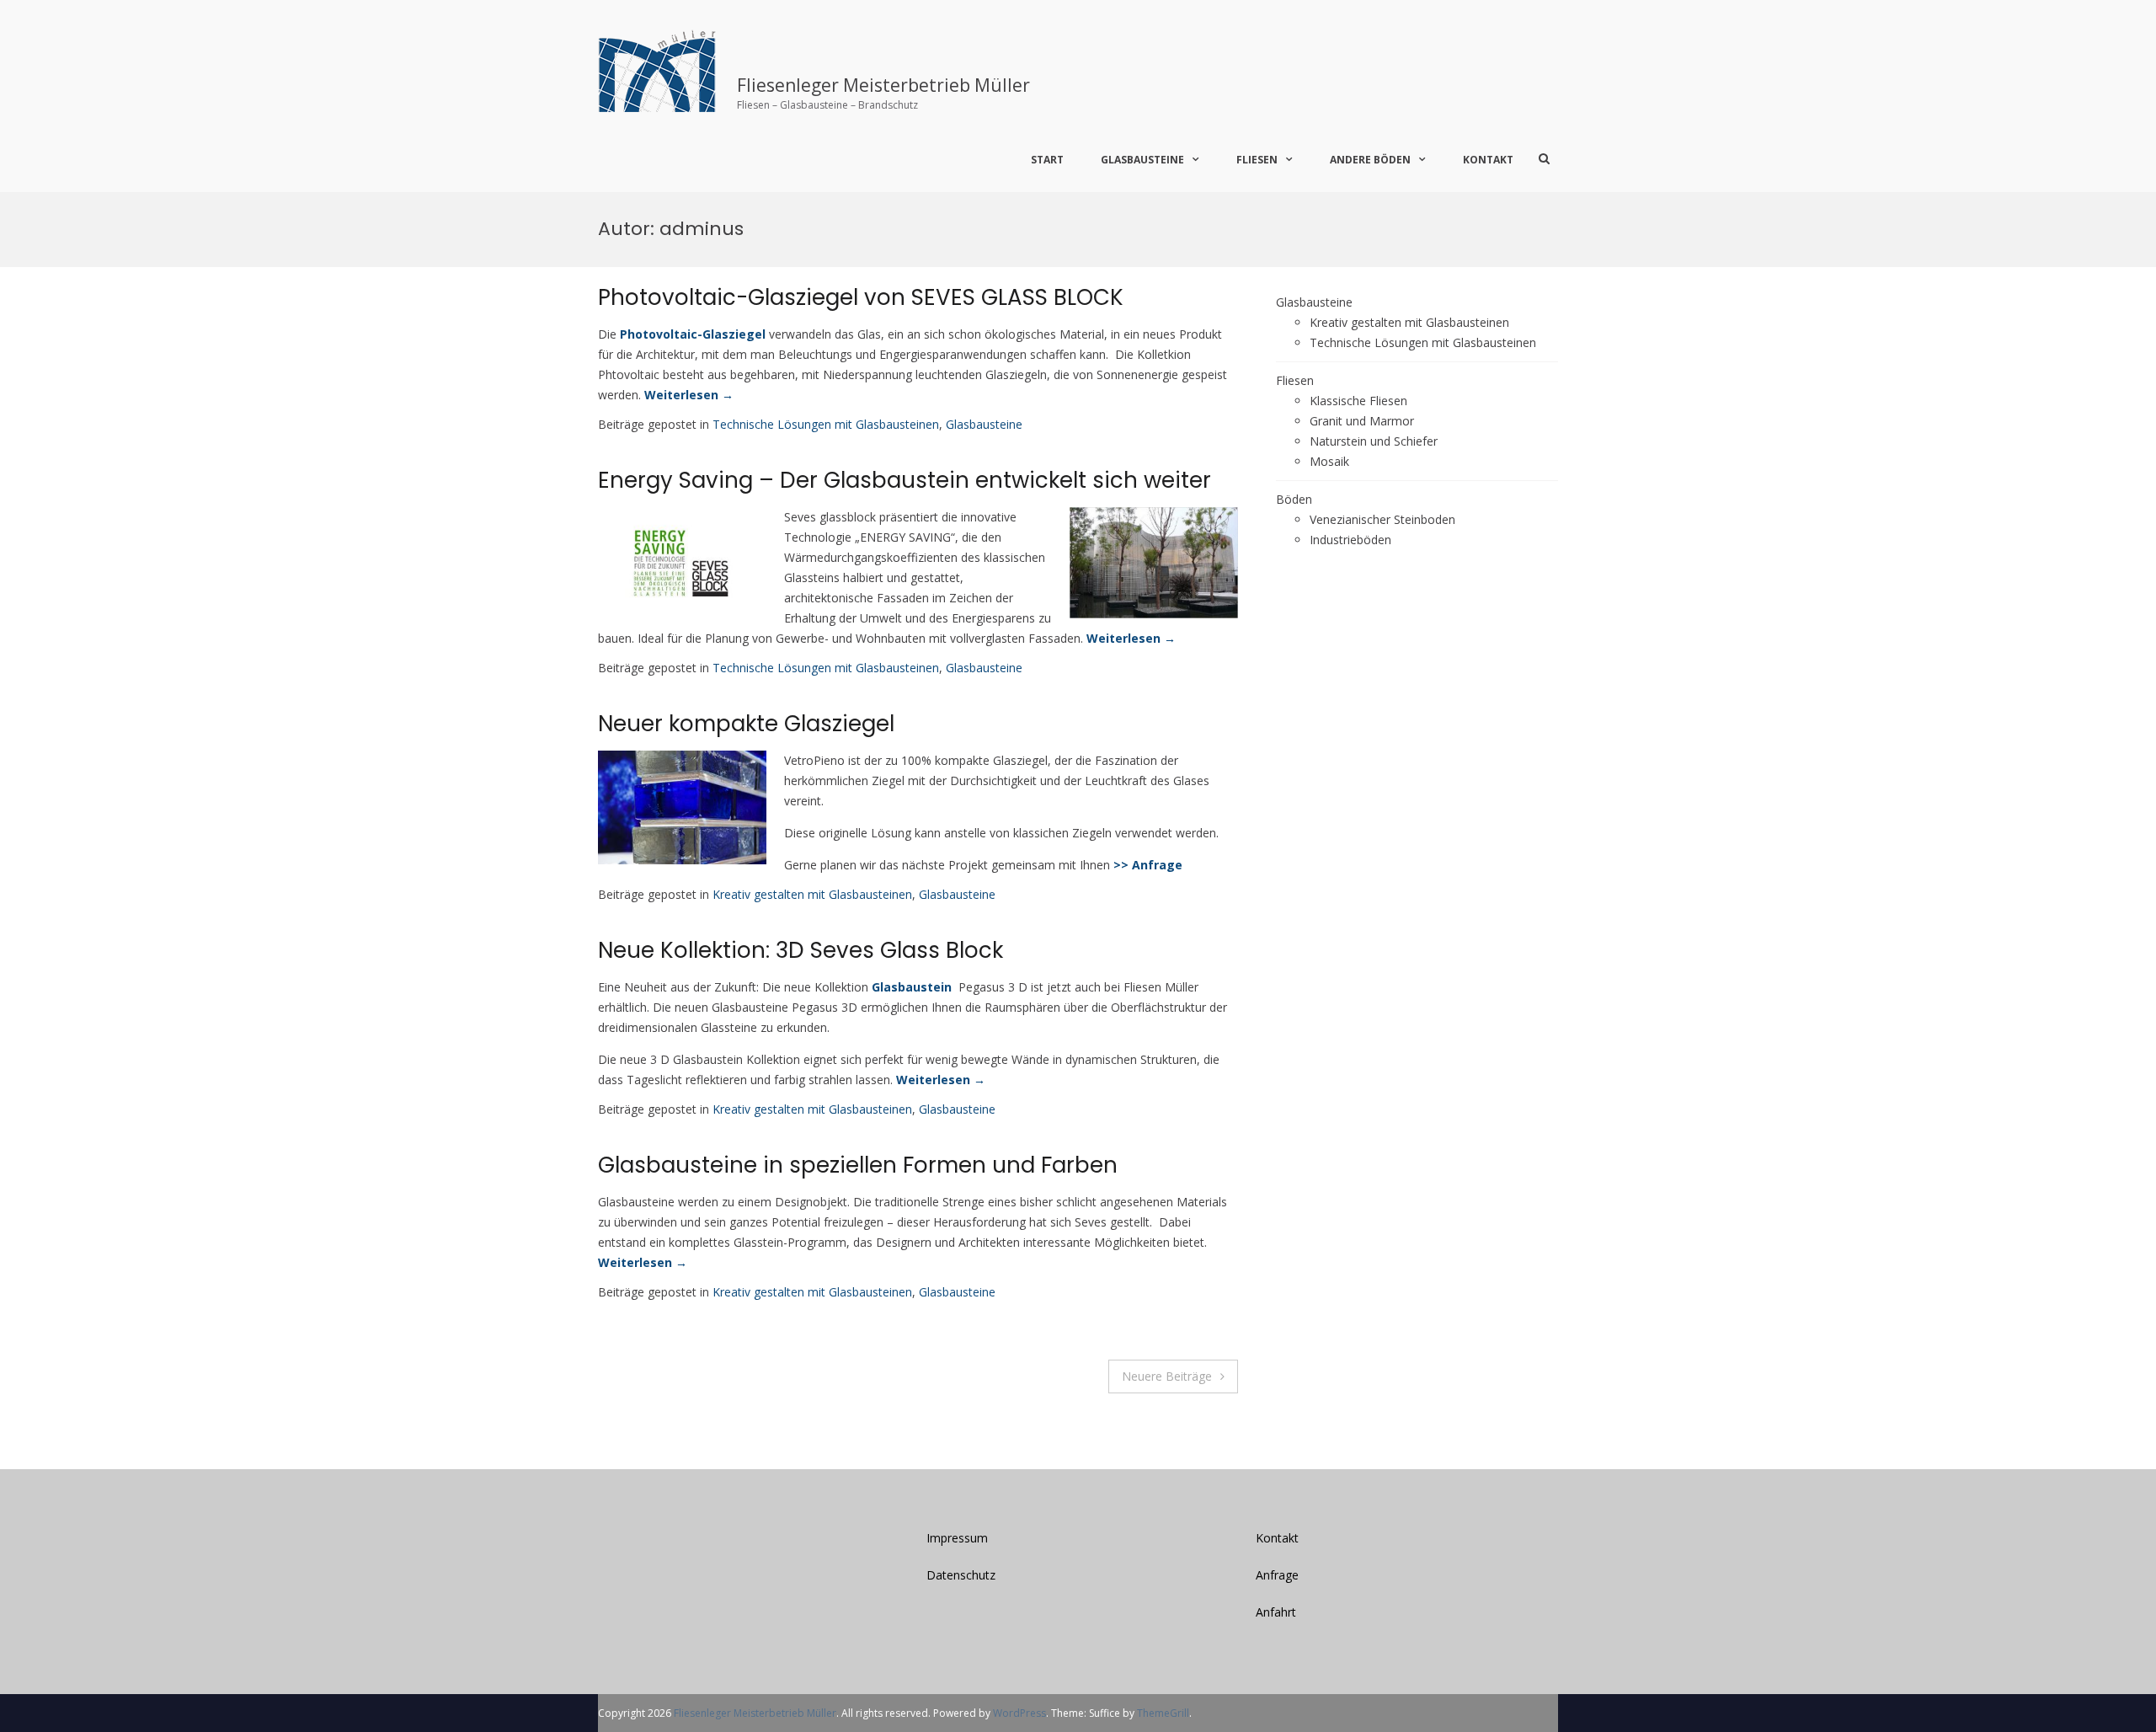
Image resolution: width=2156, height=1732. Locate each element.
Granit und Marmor (1362, 421)
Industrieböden (1350, 540)
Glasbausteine (1142, 160)
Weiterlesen (689, 395)
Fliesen (1295, 380)
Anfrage (1277, 1575)
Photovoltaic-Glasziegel (693, 334)
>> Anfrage (1148, 865)
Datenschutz (961, 1575)
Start (1047, 160)
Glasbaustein (912, 987)
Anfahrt (1276, 1612)
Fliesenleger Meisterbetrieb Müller (883, 85)
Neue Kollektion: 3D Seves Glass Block (800, 950)
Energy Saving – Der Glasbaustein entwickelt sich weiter (905, 480)
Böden (1294, 499)
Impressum (957, 1538)
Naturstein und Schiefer (1374, 441)
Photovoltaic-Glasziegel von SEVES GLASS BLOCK (861, 297)
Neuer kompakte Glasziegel (746, 724)
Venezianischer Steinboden (1382, 519)
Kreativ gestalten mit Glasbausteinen (812, 894)
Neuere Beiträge (1167, 1376)
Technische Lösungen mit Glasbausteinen (826, 424)
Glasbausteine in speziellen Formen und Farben (858, 1165)
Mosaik (1329, 461)
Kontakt (1488, 160)
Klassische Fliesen (1358, 401)
